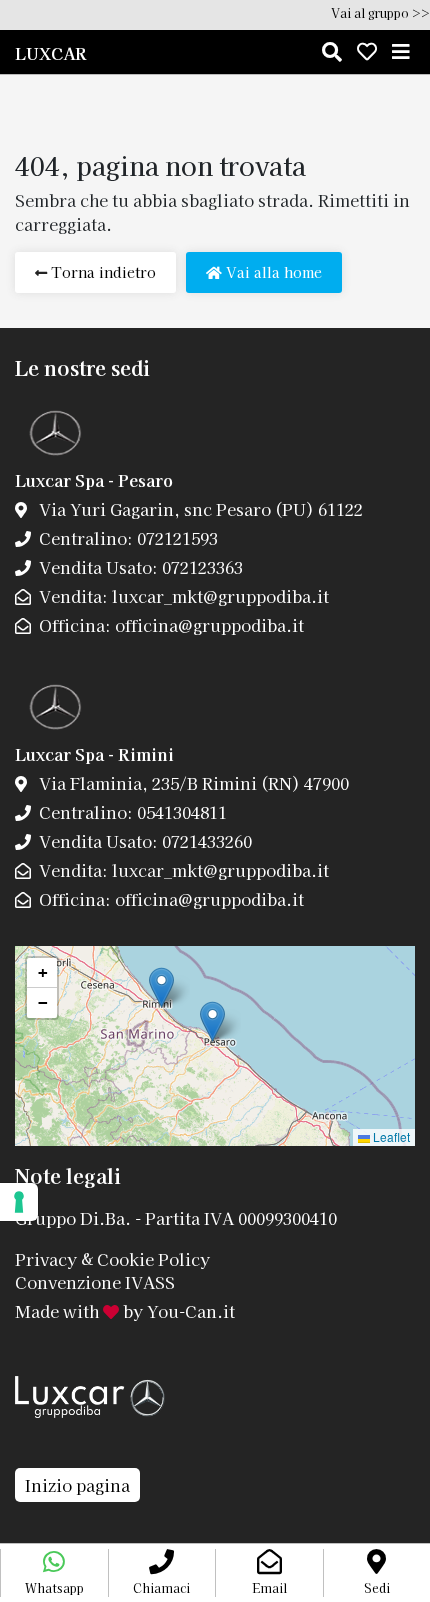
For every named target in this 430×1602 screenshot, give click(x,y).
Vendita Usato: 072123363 (139, 567)
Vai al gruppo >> (380, 12)
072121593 (175, 538)
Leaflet (390, 1136)
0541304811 (180, 812)
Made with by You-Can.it (125, 1311)
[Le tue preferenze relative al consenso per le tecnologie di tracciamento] (19, 1202)
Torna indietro (101, 272)
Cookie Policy (153, 1258)
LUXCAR (51, 53)
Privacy (46, 1258)
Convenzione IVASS (95, 1282)
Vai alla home (272, 272)
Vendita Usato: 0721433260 (143, 841)
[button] (212, 1021)
